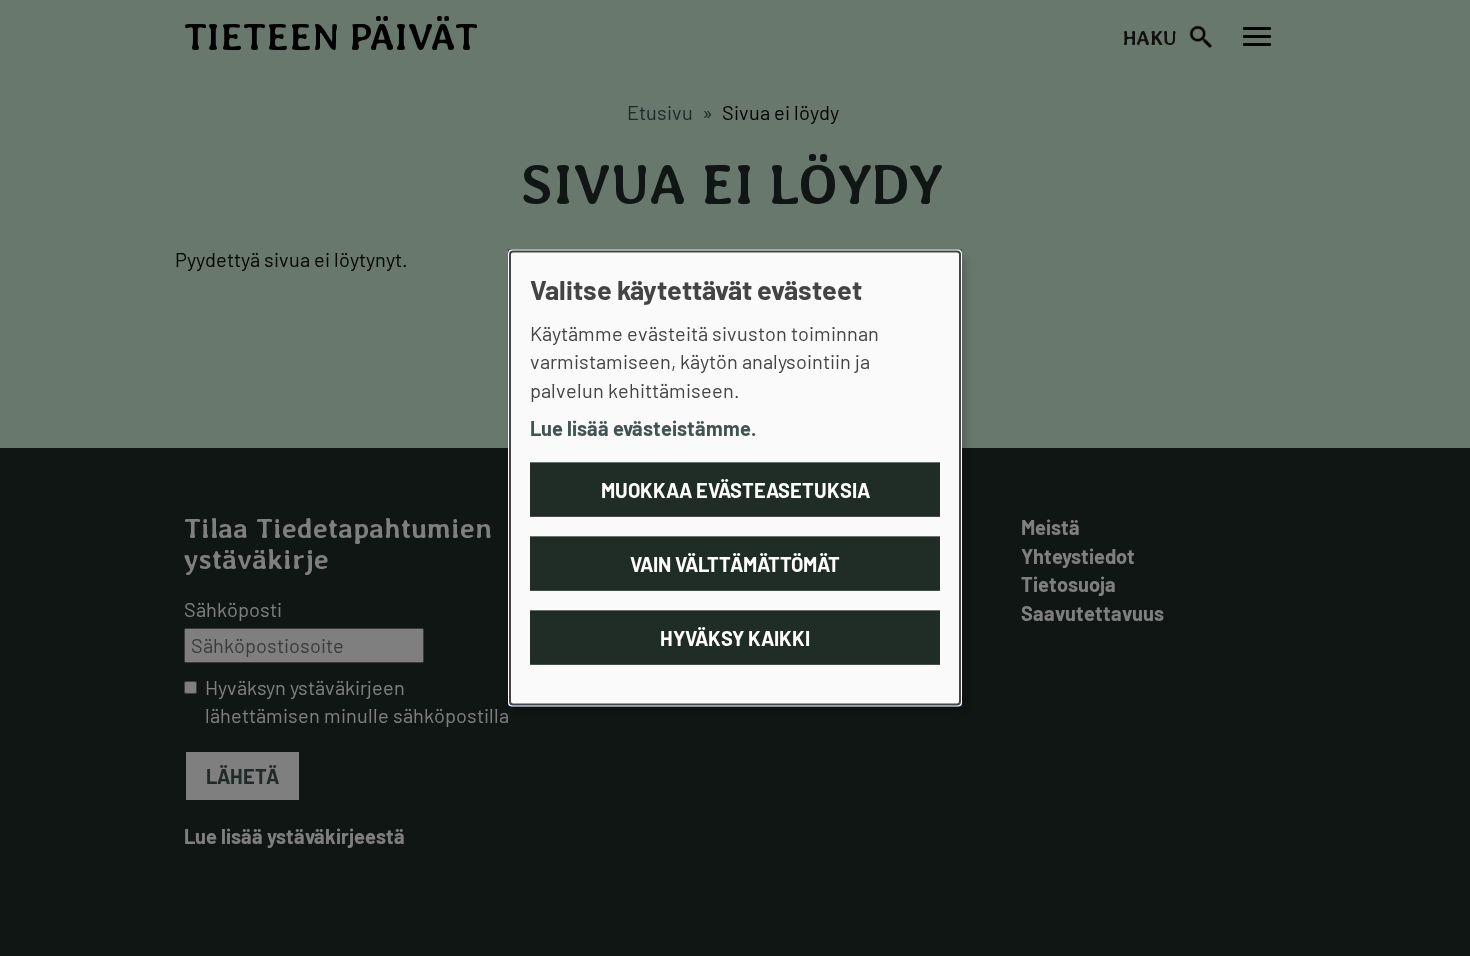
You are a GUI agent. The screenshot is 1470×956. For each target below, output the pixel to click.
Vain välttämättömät (735, 563)
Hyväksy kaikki (735, 637)
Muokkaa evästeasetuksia (735, 489)
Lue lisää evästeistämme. (643, 428)
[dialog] (735, 478)
